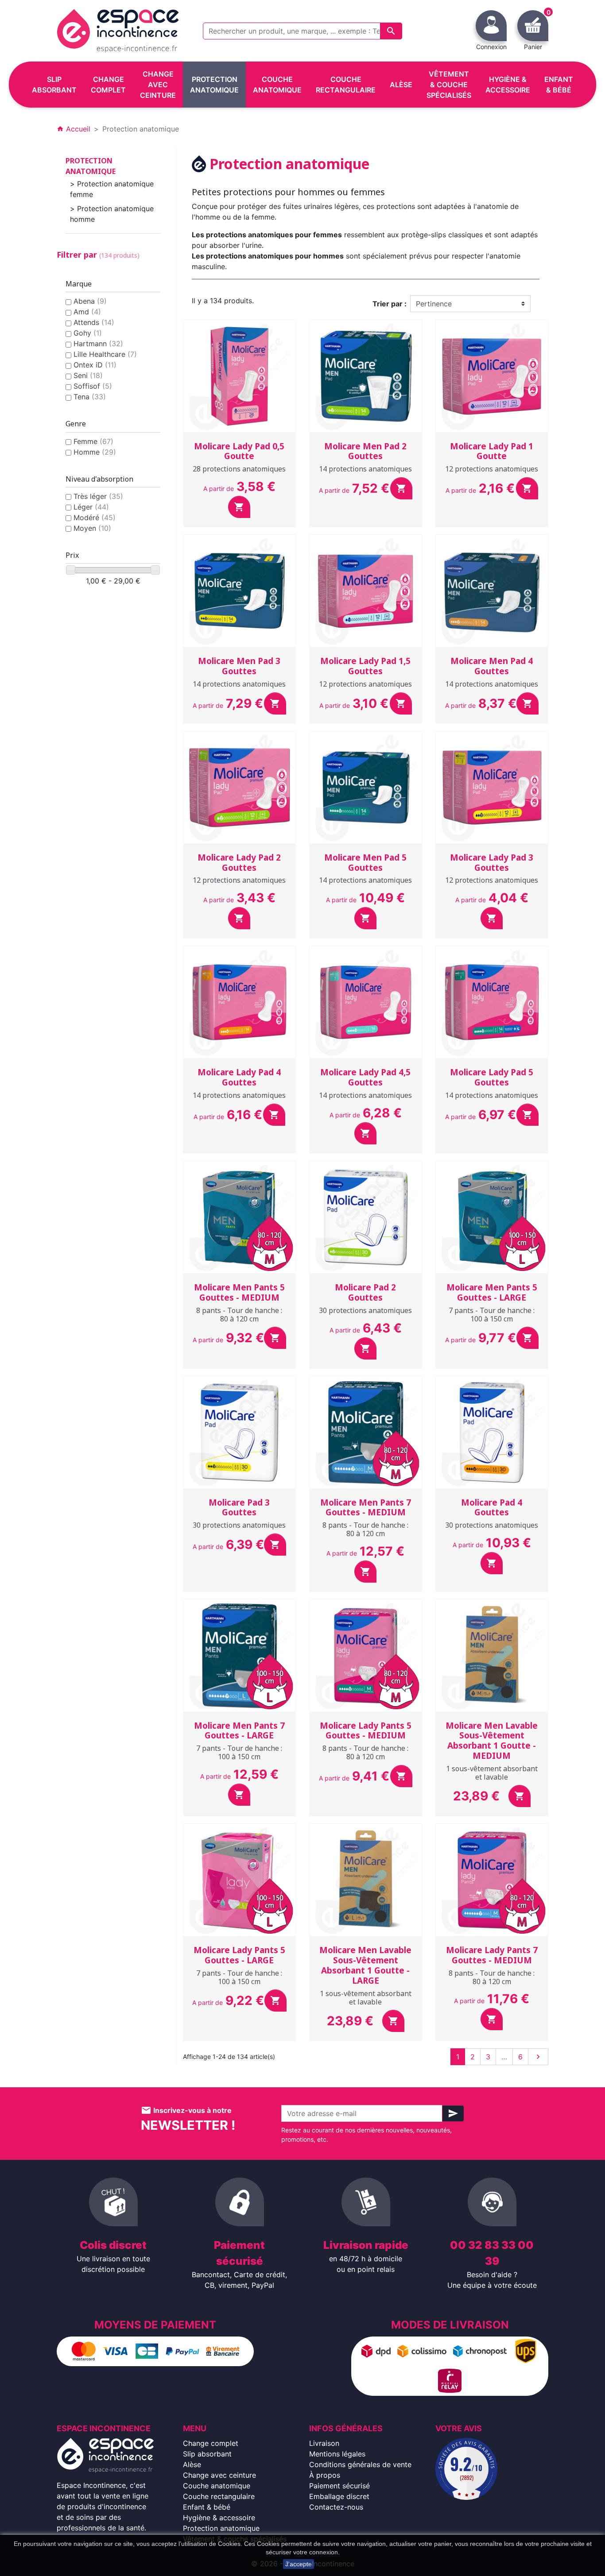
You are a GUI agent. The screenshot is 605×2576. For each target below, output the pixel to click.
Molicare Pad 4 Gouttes (492, 1508)
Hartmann (98, 344)
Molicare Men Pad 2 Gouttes (365, 451)
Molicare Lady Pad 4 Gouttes (239, 1077)
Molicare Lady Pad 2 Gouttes (239, 863)
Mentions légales (337, 2454)
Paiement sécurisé (339, 2486)
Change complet (211, 2443)
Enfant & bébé (207, 2507)
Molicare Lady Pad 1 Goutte (492, 451)
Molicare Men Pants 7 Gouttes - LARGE (239, 1731)
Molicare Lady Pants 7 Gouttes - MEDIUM (492, 1955)
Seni (88, 375)
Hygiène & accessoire (219, 2518)
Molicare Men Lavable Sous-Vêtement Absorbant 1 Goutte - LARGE (365, 1965)
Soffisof (93, 386)
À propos (325, 2475)
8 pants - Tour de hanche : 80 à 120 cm (239, 1315)
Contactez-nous (336, 2507)
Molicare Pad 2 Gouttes (365, 1292)
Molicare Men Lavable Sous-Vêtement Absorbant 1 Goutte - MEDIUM (492, 1741)
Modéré (95, 518)
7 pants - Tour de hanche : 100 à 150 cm (492, 1315)
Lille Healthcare (105, 354)
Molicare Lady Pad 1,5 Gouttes (365, 666)
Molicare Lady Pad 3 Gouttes (492, 863)
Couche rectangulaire (219, 2496)
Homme (95, 452)
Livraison (324, 2443)
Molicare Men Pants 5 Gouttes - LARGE (492, 1292)
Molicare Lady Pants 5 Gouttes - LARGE (239, 1955)
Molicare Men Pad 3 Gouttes (239, 666)
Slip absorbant (207, 2454)
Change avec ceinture (219, 2475)
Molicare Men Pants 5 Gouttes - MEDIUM (239, 1292)
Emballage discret (339, 2496)
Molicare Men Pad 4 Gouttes (492, 666)
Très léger (98, 496)
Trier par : (390, 304)
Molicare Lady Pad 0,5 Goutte (239, 451)
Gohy (88, 333)
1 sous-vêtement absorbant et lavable (492, 1773)
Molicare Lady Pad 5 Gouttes (492, 1077)
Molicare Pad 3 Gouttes (239, 1508)
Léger (91, 507)
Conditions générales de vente (360, 2464)
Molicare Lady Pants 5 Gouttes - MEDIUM (366, 1731)
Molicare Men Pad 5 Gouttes (365, 863)
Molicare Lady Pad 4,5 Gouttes (365, 1077)
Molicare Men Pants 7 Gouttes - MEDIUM (366, 1508)
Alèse (192, 2464)
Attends (94, 322)
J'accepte (299, 2564)
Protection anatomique (91, 166)
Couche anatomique (217, 2486)
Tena (90, 397)
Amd (87, 312)
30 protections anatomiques (365, 1310)
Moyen (92, 528)
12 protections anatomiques (492, 469)
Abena (90, 301)
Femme (93, 441)
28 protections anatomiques (239, 469)
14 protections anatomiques (365, 469)
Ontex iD (95, 365)
